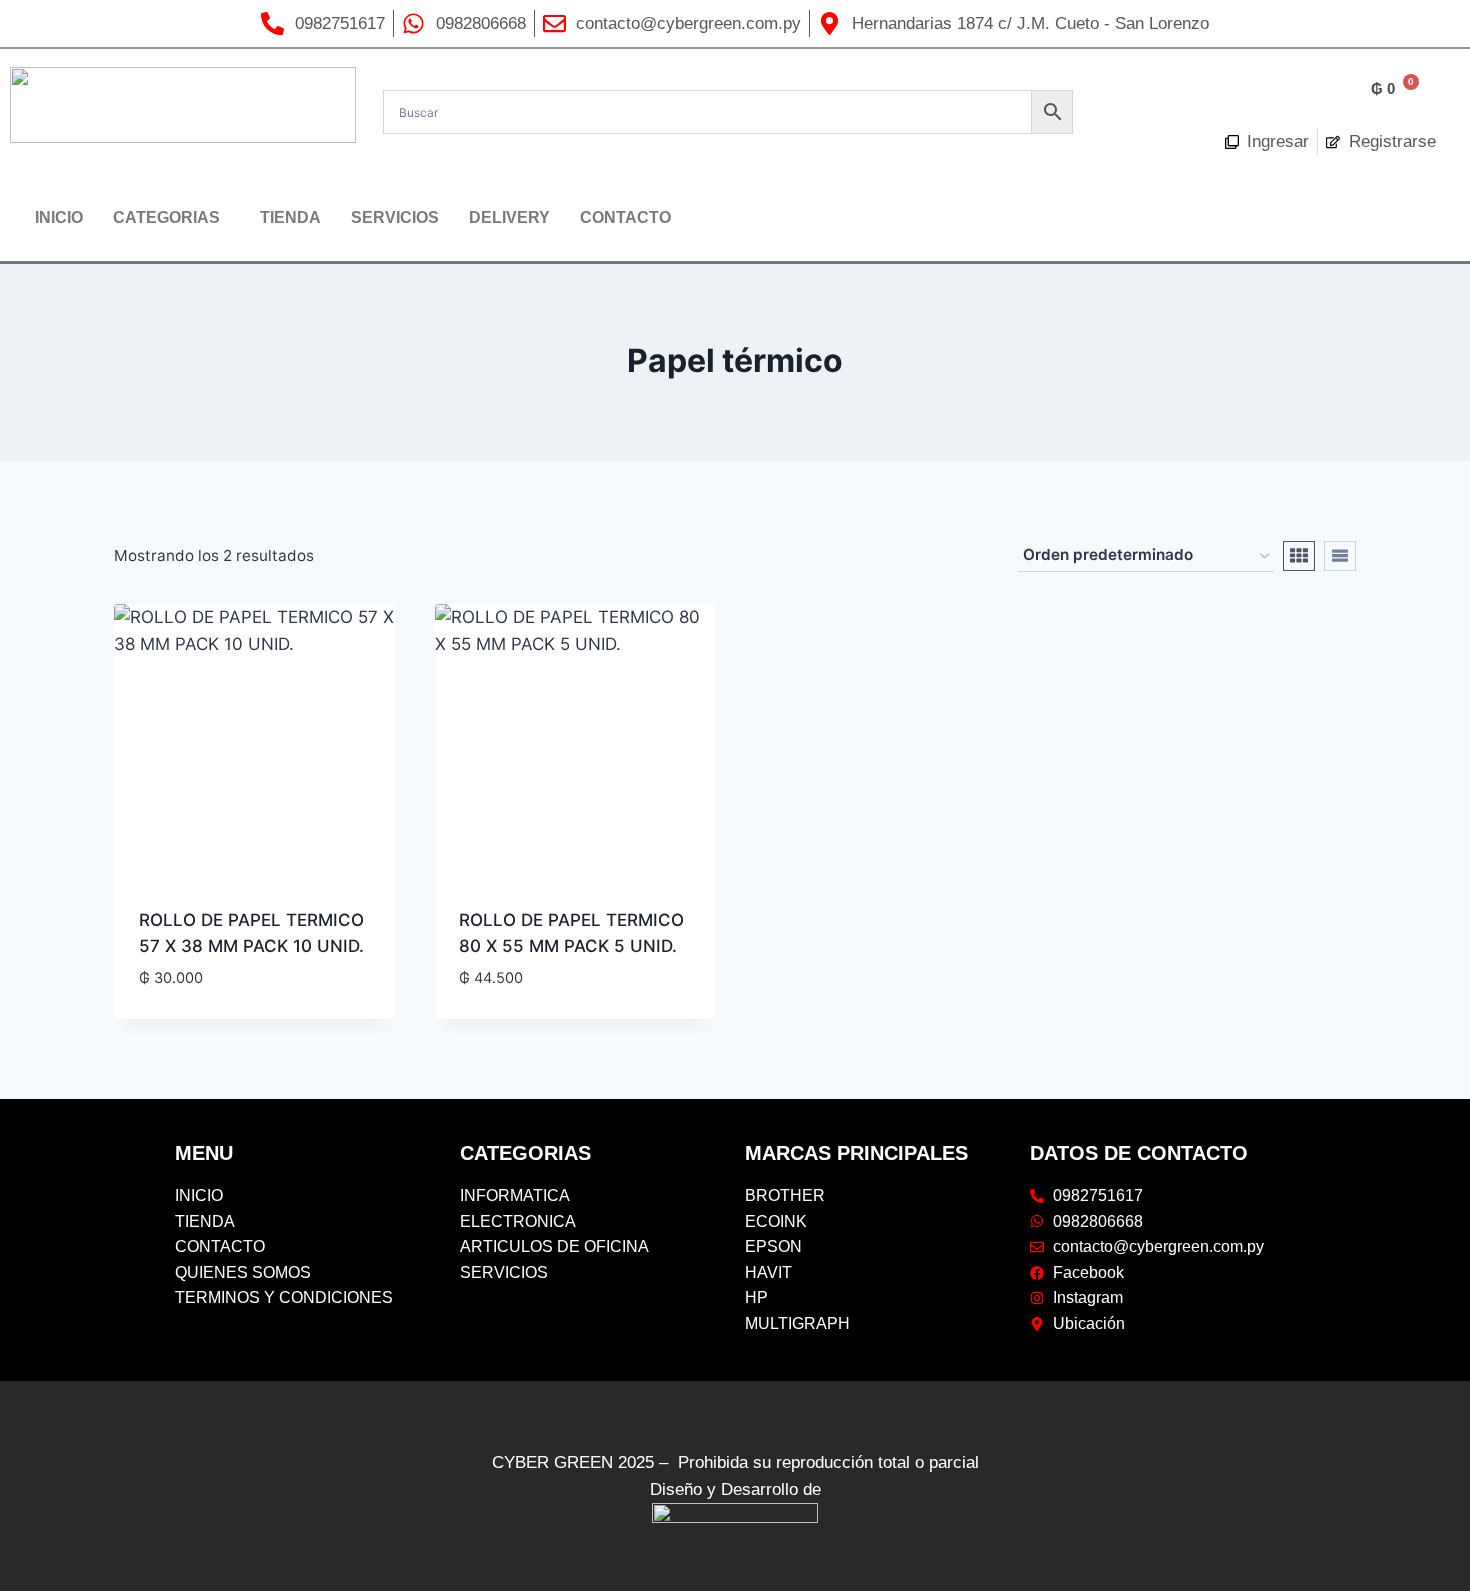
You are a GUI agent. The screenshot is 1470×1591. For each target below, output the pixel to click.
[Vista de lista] (1340, 556)
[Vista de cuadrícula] (1299, 556)
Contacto (625, 217)
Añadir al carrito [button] (214, 1011)
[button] (171, 218)
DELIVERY (509, 217)
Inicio (59, 217)
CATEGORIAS (166, 217)
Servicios (395, 217)
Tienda (290, 217)
